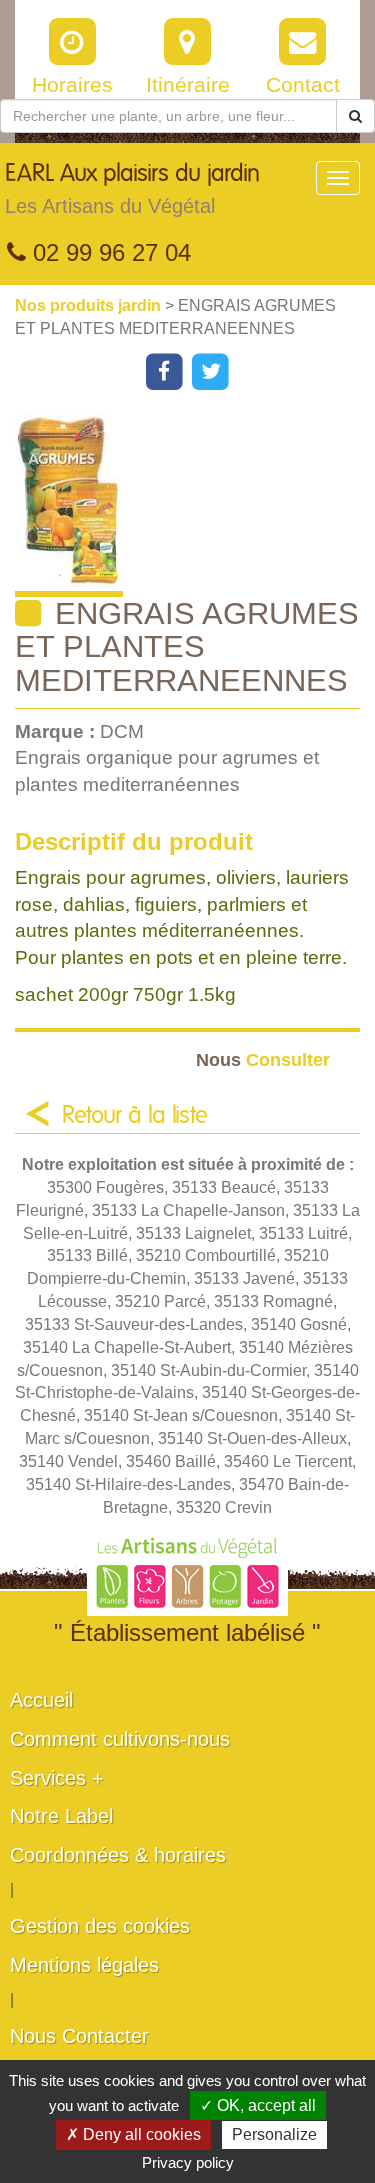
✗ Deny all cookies (133, 2134)
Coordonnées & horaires (118, 1855)
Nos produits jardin (90, 305)
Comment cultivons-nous (120, 1739)
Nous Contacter (79, 2036)
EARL (132, 189)
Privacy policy (188, 2162)
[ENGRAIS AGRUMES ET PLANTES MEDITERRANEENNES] (195, 505)
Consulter (263, 1059)
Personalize (274, 2134)
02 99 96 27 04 (108, 252)
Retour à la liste (135, 1116)
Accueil (41, 1700)
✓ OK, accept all (258, 2105)
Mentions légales (84, 1965)
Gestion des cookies (100, 1926)
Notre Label (61, 1816)
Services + (57, 1778)
